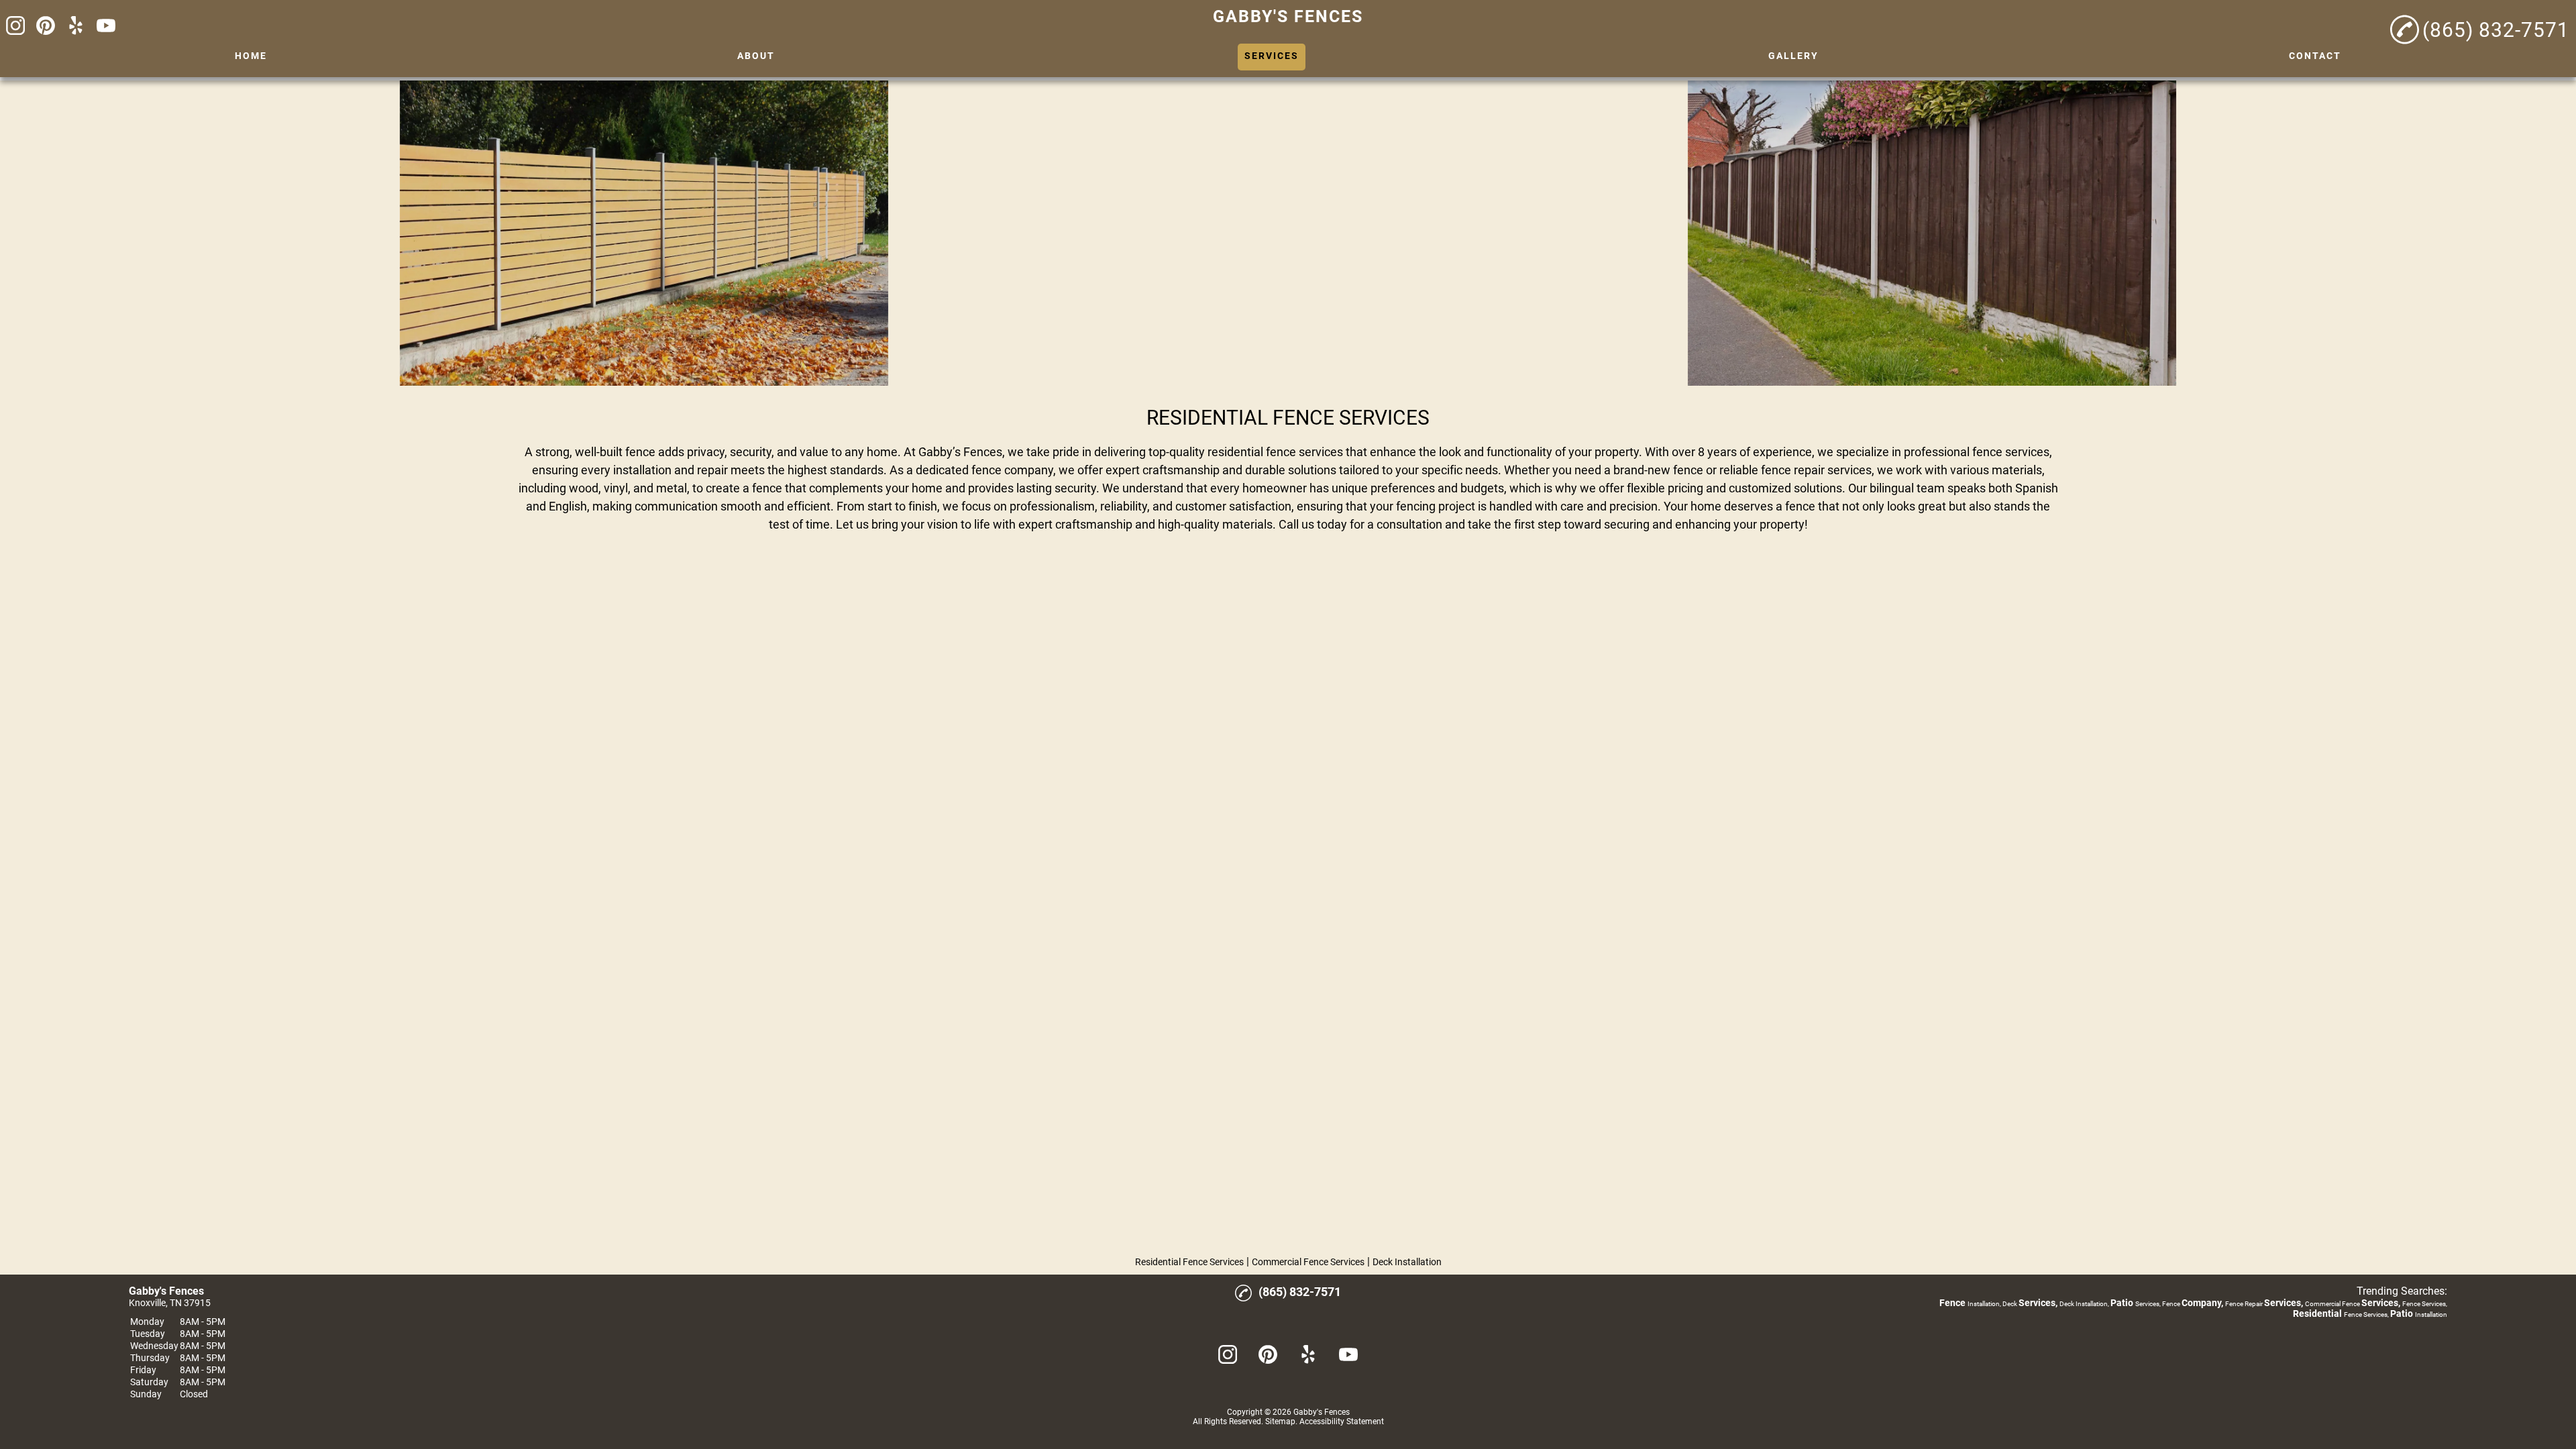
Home (251, 56)
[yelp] (76, 26)
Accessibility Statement (1342, 1421)
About (756, 56)
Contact (2315, 56)
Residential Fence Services (1189, 1262)
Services (1272, 56)
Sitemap (1280, 1421)
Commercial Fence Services (1308, 1262)
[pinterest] (46, 26)
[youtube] (106, 26)
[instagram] (15, 26)
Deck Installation (1407, 1262)
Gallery (1793, 56)
